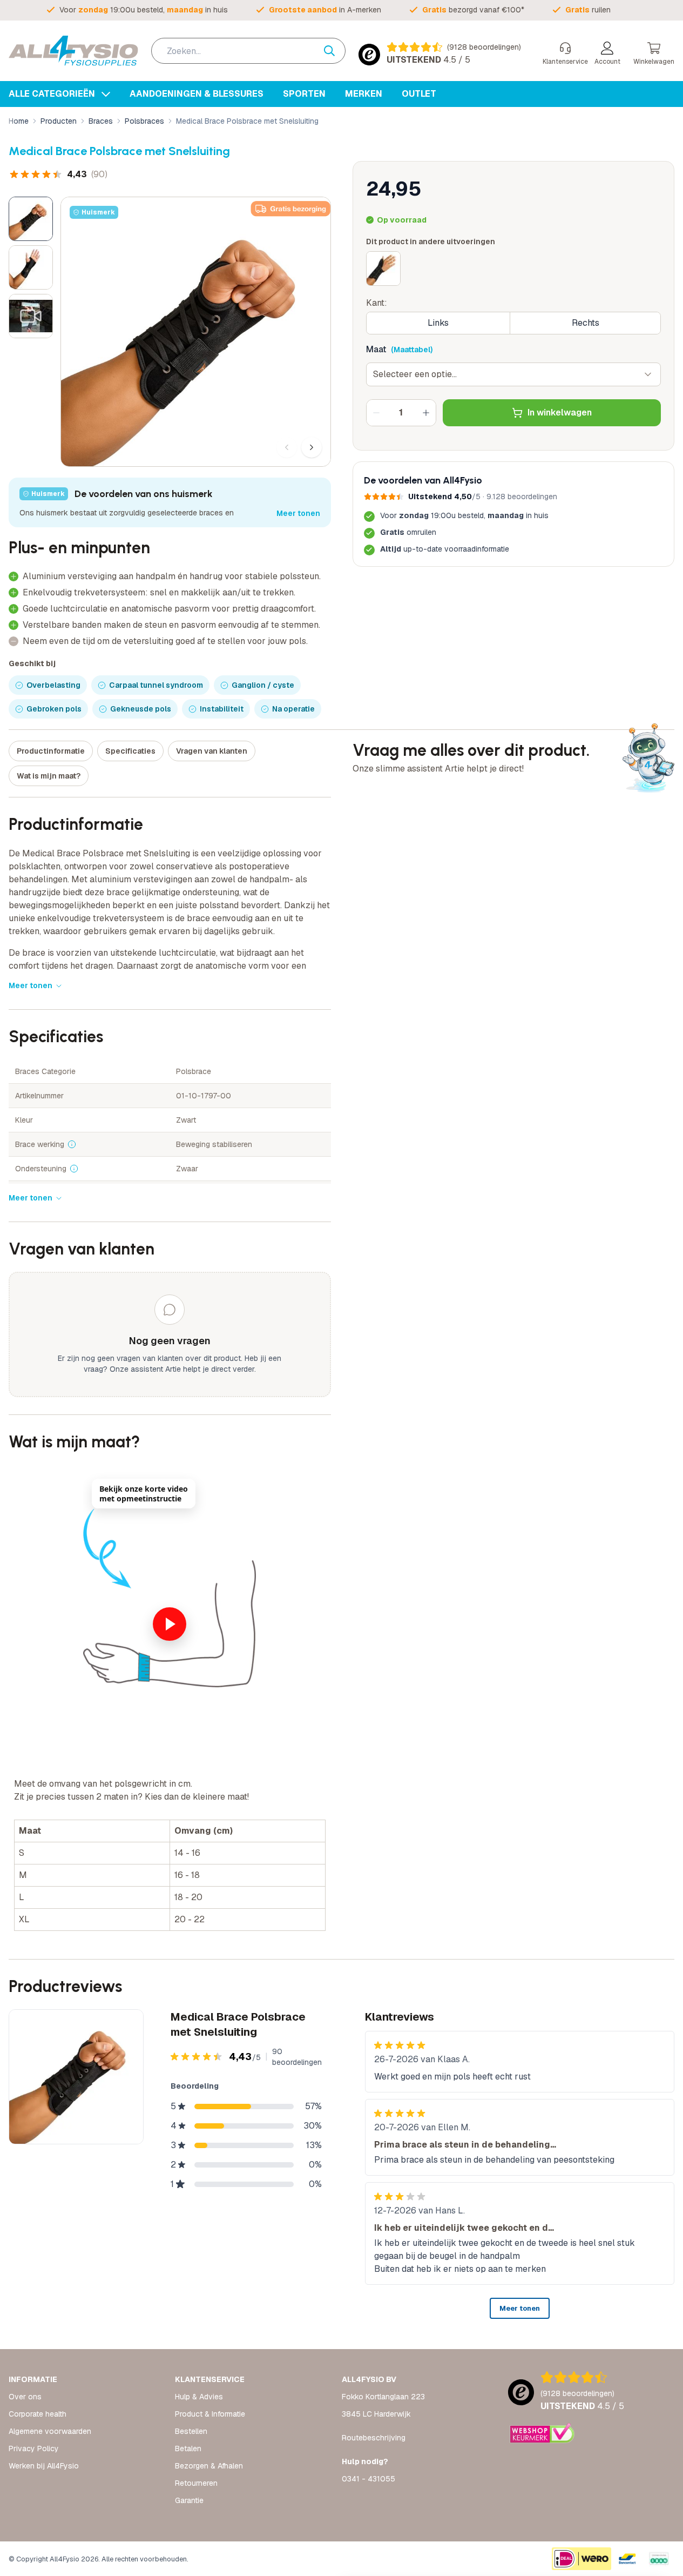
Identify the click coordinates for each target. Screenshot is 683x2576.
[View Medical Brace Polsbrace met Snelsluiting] (31, 219)
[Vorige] (287, 447)
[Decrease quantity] (376, 413)
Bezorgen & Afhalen (209, 2466)
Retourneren (196, 2483)
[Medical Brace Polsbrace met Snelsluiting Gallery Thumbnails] (31, 267)
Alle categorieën (53, 94)
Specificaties (130, 751)
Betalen (188, 2448)
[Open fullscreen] (196, 332)
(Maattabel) (412, 350)
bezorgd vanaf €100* (473, 10)
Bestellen (191, 2431)
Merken (364, 94)
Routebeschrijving (374, 2438)
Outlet (419, 94)
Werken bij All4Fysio (44, 2466)
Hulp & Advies (199, 2397)
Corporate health (38, 2414)
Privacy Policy (34, 2448)
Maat (376, 349)
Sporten (304, 94)
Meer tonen (298, 513)
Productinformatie (51, 751)
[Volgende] (312, 447)
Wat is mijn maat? (49, 776)
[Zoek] (335, 51)
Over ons (25, 2397)
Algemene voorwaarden (50, 2431)
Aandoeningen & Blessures (197, 94)
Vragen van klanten (212, 751)
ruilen (588, 10)
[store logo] (73, 51)
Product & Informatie (210, 2414)
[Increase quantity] (426, 413)
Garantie (189, 2500)
